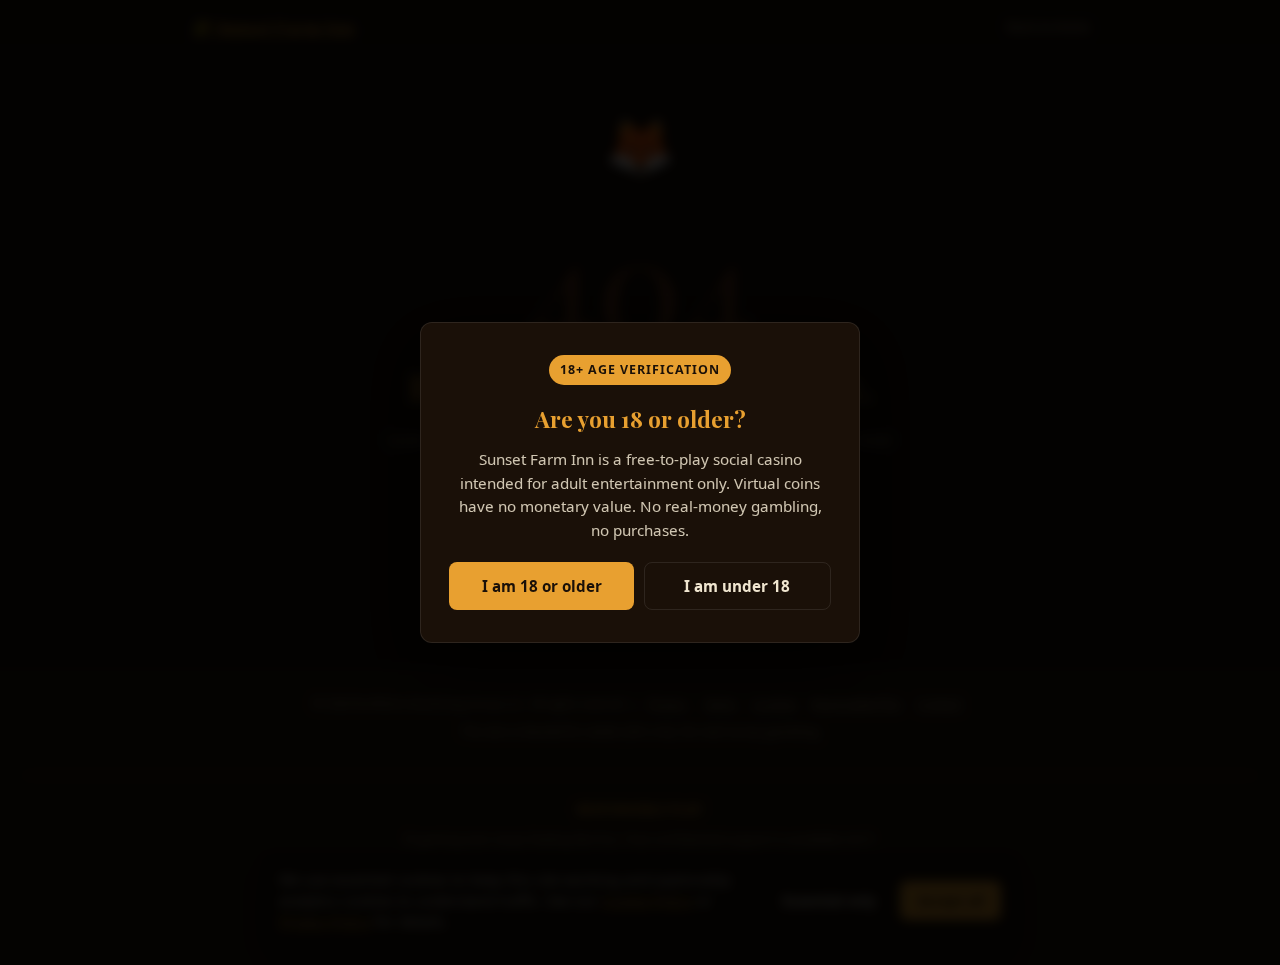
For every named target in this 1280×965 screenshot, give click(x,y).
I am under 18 (737, 586)
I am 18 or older (542, 586)
